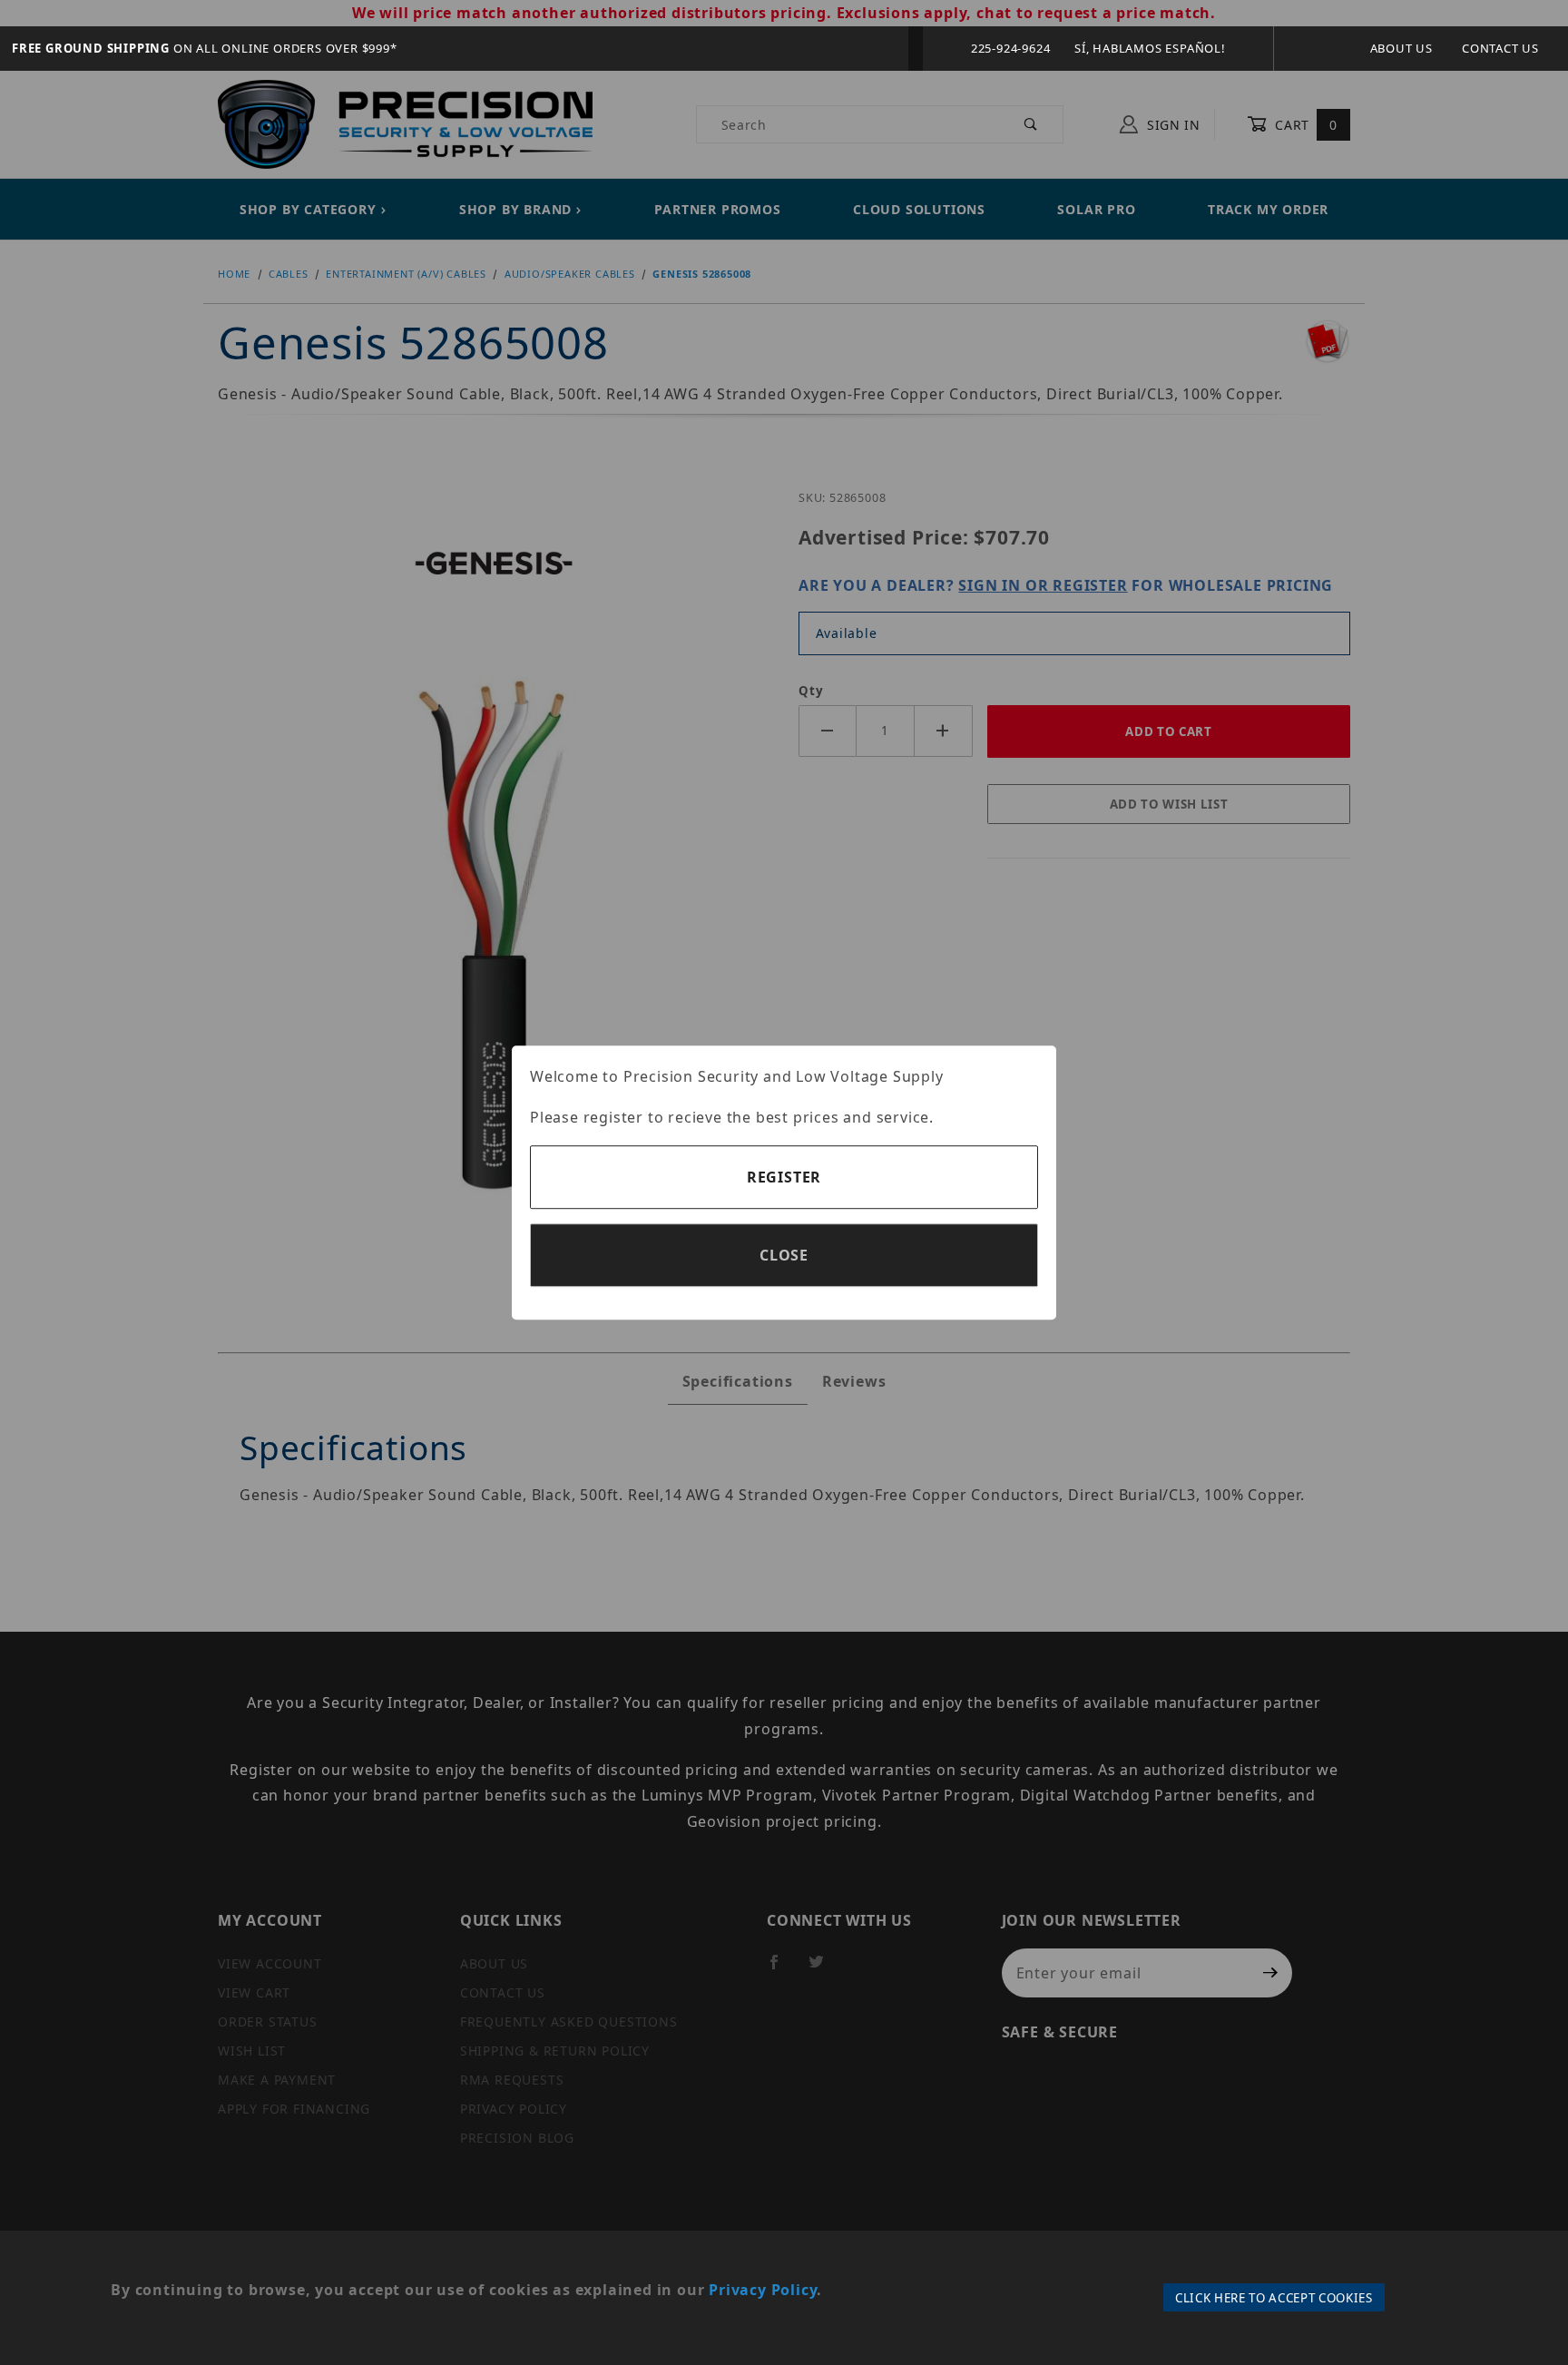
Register (784, 1177)
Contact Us (1500, 48)
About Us (1401, 48)
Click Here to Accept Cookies (1274, 2298)
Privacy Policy (763, 2290)
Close (784, 1255)
